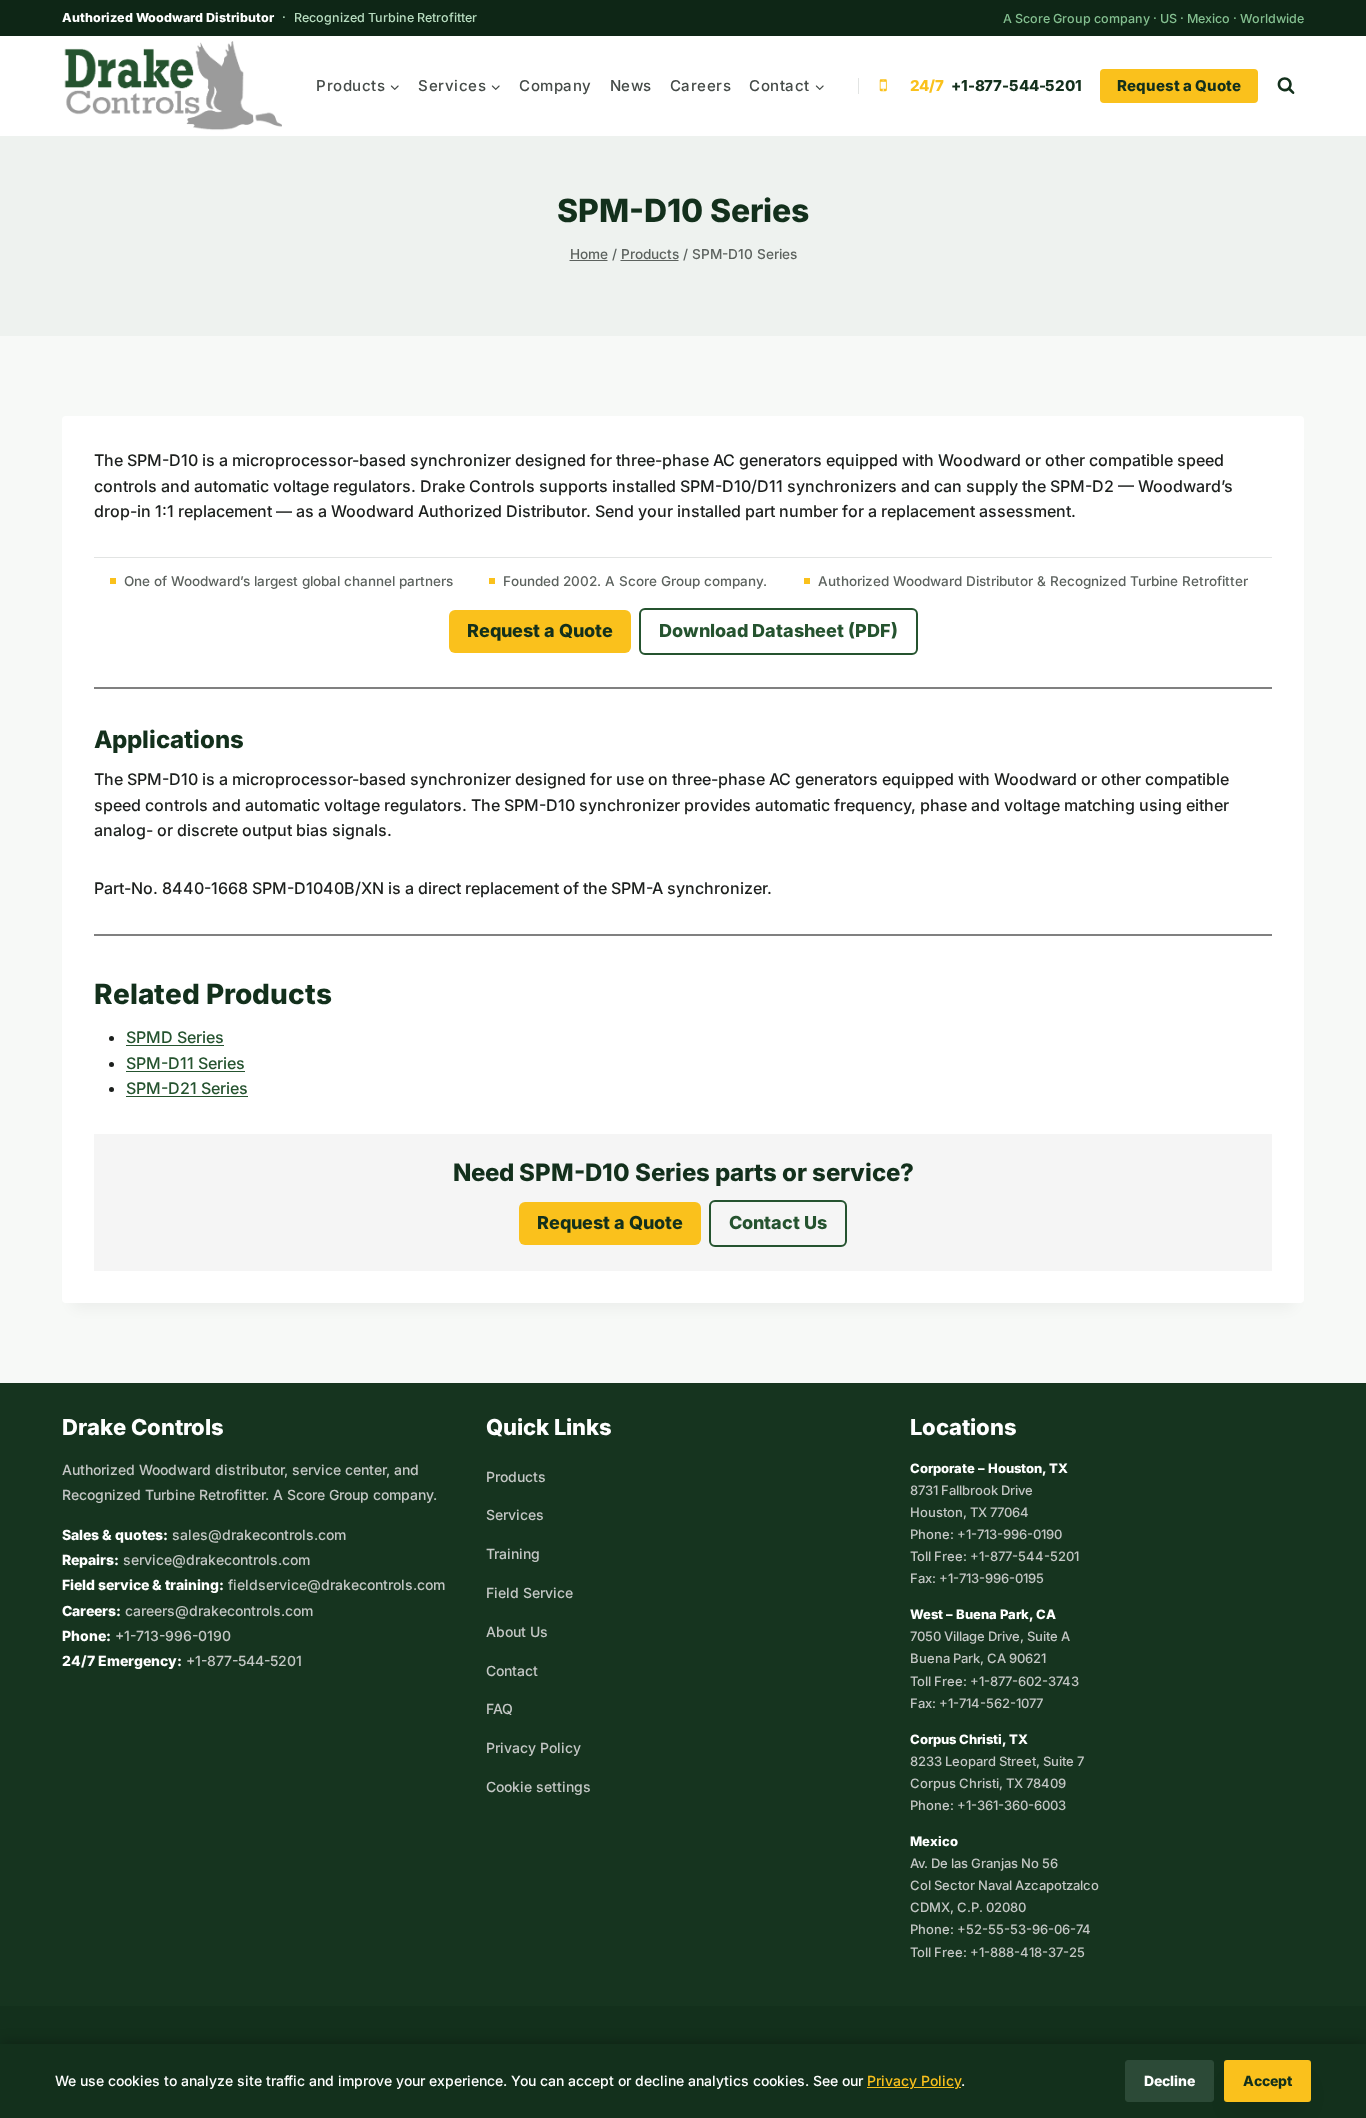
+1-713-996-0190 (173, 1635)
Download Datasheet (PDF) (778, 630)
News (631, 85)
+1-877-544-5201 (244, 1660)
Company (555, 85)
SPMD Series (175, 1037)
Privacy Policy (533, 1747)
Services (515, 1514)
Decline (1169, 2080)
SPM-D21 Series (187, 1088)
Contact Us (778, 1222)
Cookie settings (538, 1786)
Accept (1267, 2080)
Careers (701, 85)
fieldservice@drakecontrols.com (336, 1584)
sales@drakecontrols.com (259, 1534)
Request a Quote (1179, 85)
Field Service (529, 1592)
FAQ (499, 1708)
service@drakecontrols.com (216, 1559)
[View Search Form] (1286, 86)
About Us (517, 1631)
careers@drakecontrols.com (219, 1610)
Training (513, 1553)
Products (516, 1476)
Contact (512, 1670)
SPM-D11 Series (185, 1063)
